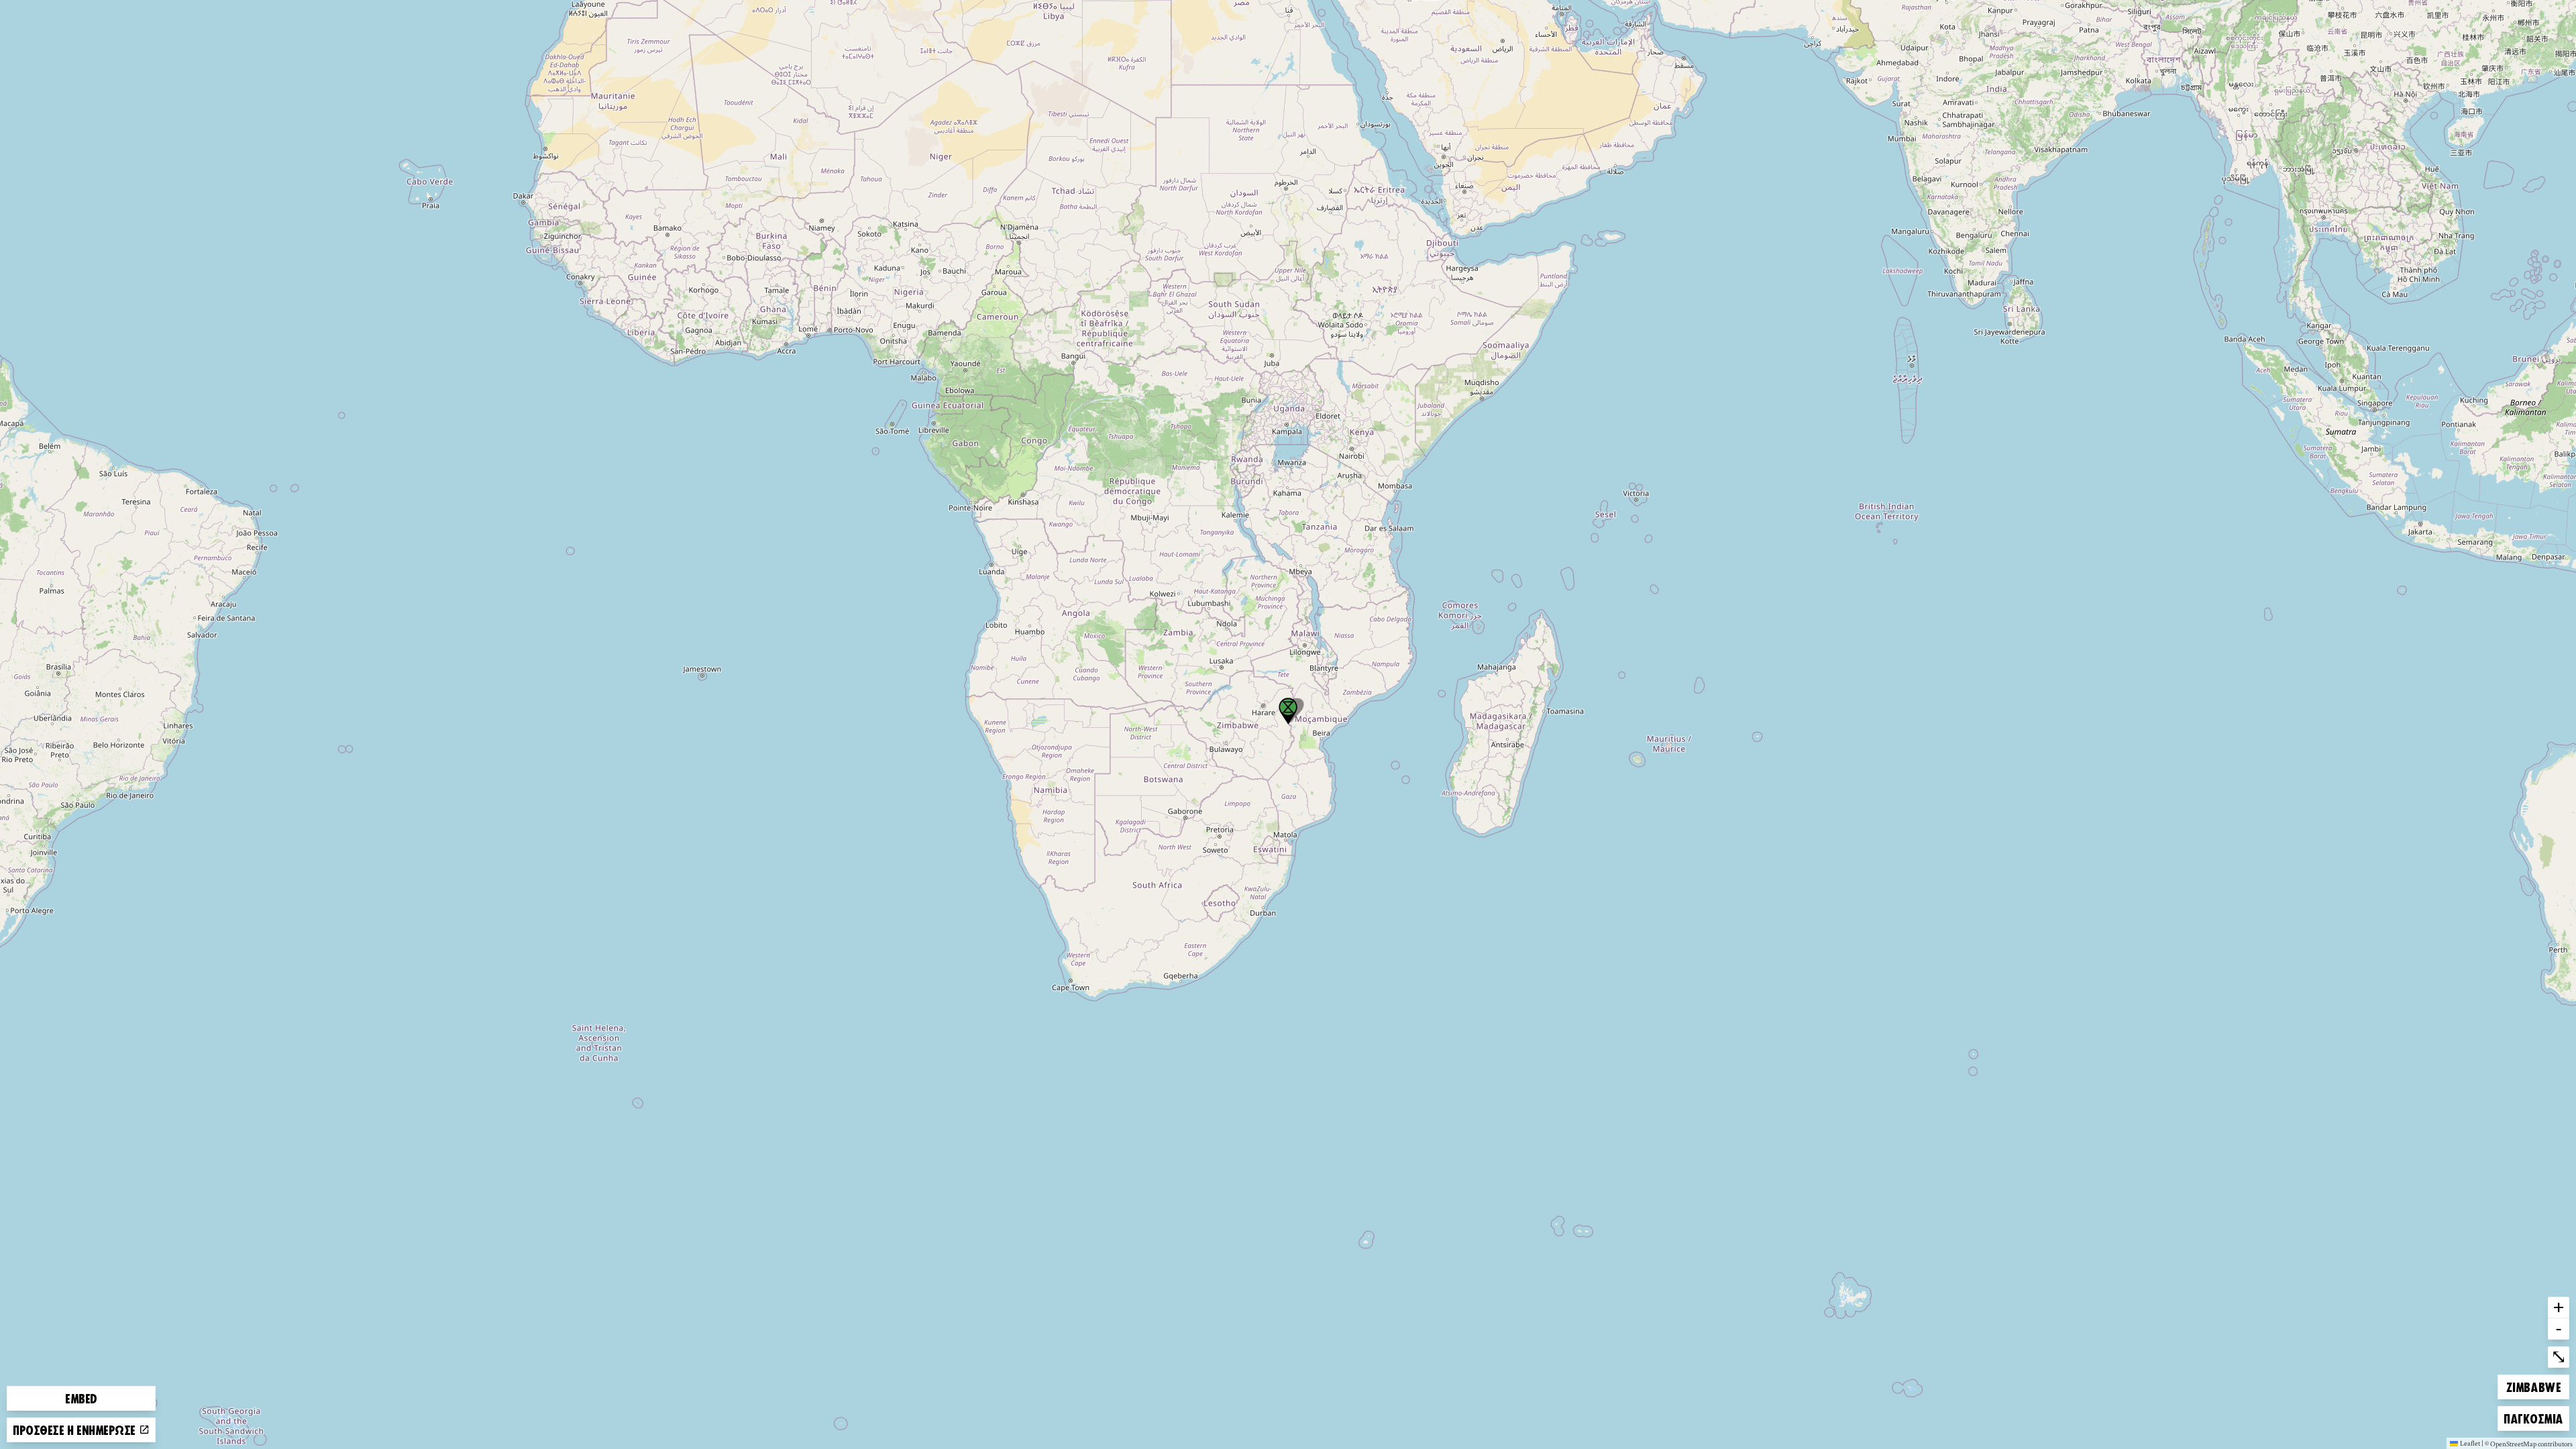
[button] (1288, 711)
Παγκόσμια (2533, 1418)
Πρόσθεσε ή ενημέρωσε (76, 1430)
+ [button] (2559, 1307)
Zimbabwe (2533, 1386)
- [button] (2559, 1328)
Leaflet (2470, 1443)
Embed (81, 1398)
